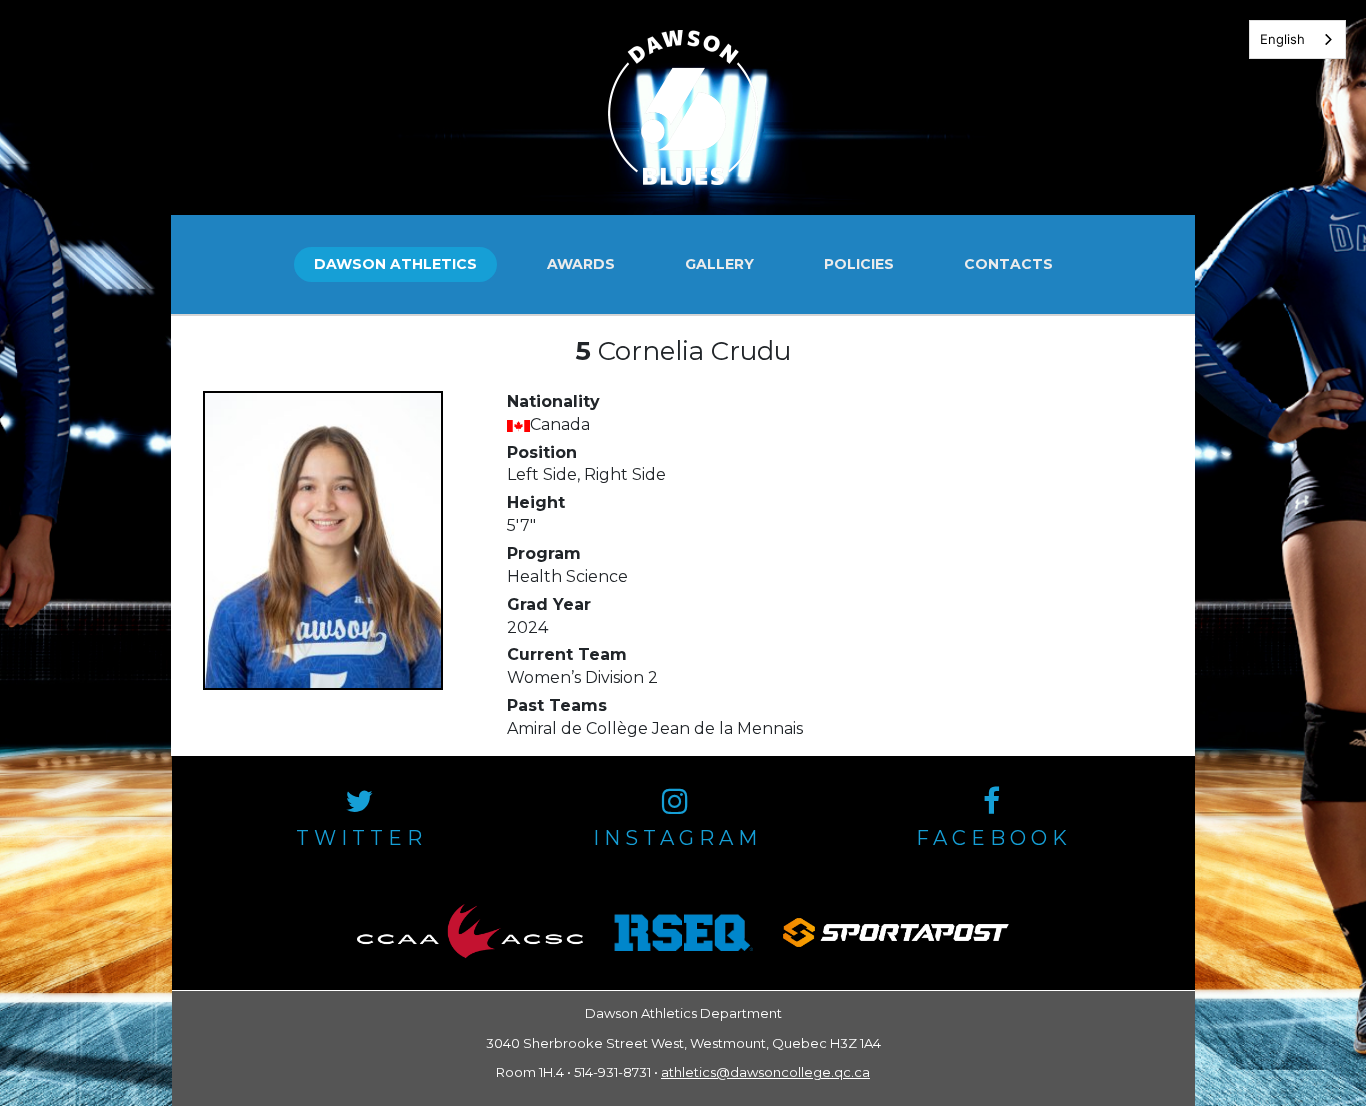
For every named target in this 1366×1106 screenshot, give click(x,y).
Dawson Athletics (395, 264)
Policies (859, 264)
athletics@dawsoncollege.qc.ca (765, 1072)
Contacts (1008, 264)
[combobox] (1297, 39)
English (1282, 39)
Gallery (719, 264)
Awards (581, 264)
